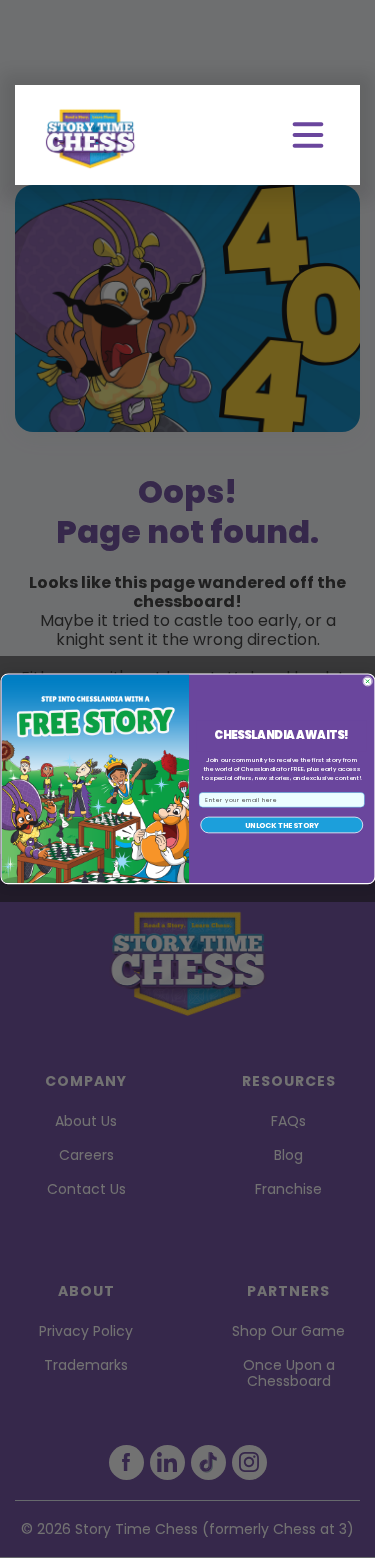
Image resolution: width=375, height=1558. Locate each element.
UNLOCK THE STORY (281, 825)
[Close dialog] (367, 681)
